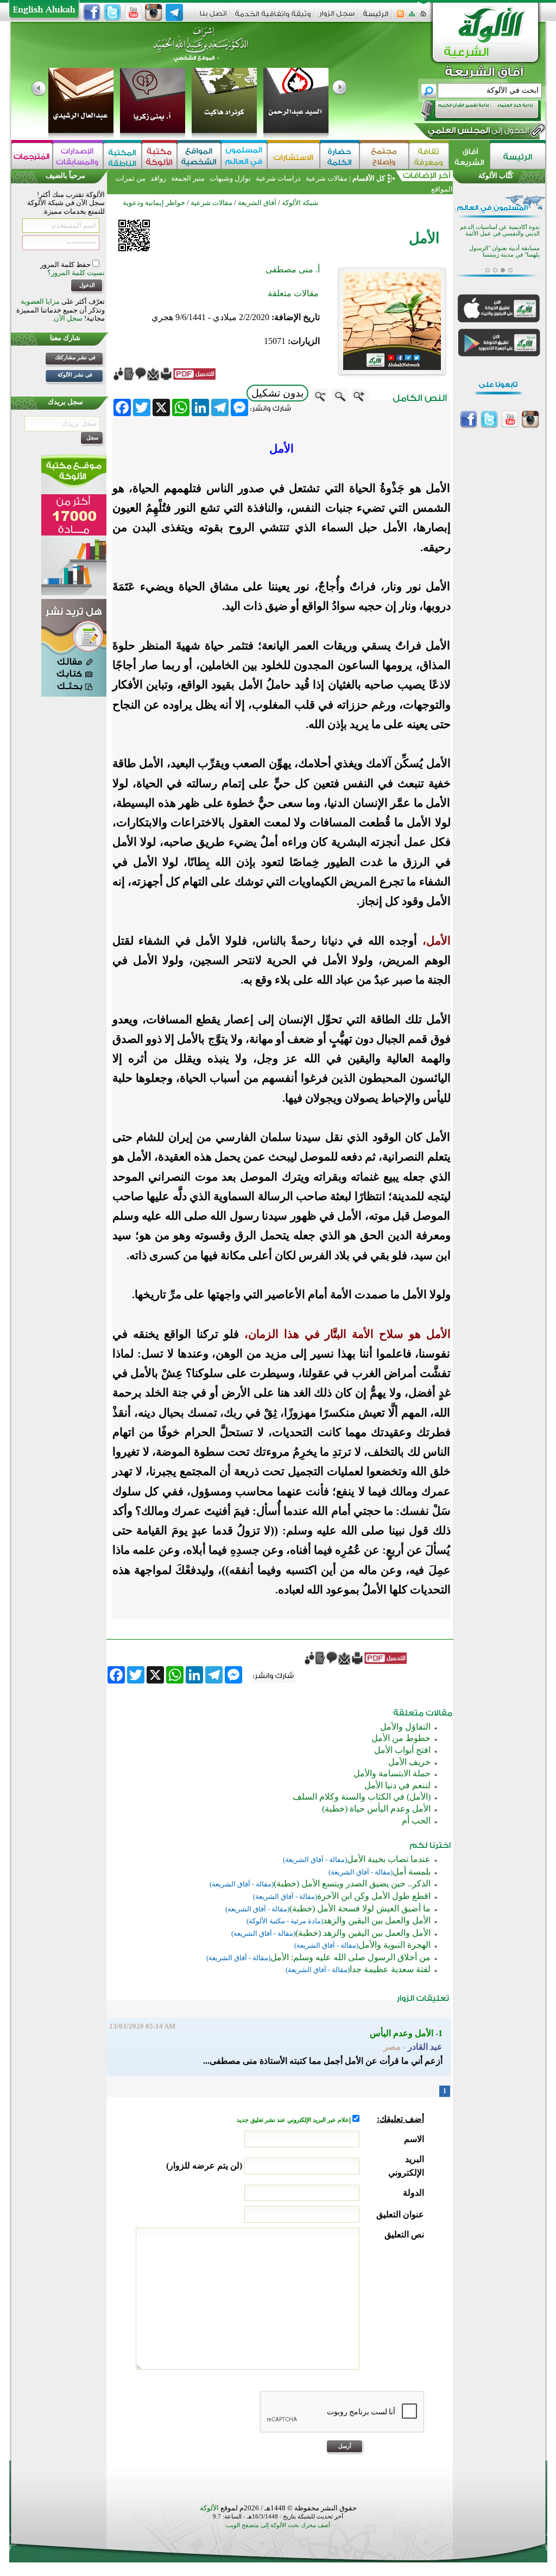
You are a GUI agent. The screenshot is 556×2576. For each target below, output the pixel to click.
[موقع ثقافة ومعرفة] (429, 156)
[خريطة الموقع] (412, 17)
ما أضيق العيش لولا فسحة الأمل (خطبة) (360, 1908)
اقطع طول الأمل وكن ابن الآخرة (374, 1896)
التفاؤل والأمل (405, 1727)
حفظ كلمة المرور (66, 264)
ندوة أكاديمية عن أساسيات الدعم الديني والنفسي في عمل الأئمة (500, 230)
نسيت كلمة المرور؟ (76, 273)
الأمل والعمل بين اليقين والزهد (377, 1920)
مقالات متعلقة (293, 293)
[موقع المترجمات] (32, 156)
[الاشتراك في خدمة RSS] (400, 17)
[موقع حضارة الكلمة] (340, 156)
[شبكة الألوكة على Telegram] (174, 12)
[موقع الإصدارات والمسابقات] (78, 156)
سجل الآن (68, 318)
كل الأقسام (369, 178)
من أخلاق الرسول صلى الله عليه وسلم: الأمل (350, 1957)
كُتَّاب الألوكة (496, 176)
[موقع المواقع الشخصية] (199, 156)
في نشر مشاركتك (75, 357)
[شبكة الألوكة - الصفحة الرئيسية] (376, 18)
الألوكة (209, 2508)
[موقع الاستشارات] (293, 156)
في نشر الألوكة (75, 375)
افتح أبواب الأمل (402, 1750)
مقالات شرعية (326, 178)
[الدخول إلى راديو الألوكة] (471, 111)
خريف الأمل (409, 1762)
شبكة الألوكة (300, 203)
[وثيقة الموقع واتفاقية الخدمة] (273, 18)
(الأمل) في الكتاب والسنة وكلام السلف (362, 1797)
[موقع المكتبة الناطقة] (122, 156)
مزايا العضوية (40, 301)
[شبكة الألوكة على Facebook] (92, 12)
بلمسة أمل (412, 1872)
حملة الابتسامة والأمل (392, 1773)
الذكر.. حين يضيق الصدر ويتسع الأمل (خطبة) (352, 1883)
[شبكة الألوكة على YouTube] (133, 12)
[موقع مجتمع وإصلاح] (384, 156)
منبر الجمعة (188, 178)
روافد (158, 178)
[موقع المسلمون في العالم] (244, 156)
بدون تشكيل (277, 393)
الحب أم (416, 1821)
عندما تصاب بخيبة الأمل (389, 1859)
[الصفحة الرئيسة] (423, 17)
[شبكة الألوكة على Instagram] (154, 12)
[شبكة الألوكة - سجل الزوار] (337, 17)
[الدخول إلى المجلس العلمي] (477, 132)
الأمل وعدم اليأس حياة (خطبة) (376, 1809)
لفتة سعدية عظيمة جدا (390, 1969)
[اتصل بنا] (213, 17)
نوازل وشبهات (230, 178)
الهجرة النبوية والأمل (394, 1945)
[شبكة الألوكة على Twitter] (112, 12)
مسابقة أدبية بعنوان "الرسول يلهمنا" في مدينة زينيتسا (504, 251)
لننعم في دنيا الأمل (397, 1785)
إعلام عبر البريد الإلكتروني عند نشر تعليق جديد (295, 2120)
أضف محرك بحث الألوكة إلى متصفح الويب (278, 2525)
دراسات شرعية (278, 178)
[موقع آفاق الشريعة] (469, 156)
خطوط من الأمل (401, 1738)
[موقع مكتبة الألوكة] (159, 156)
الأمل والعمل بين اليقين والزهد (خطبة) (363, 1933)
